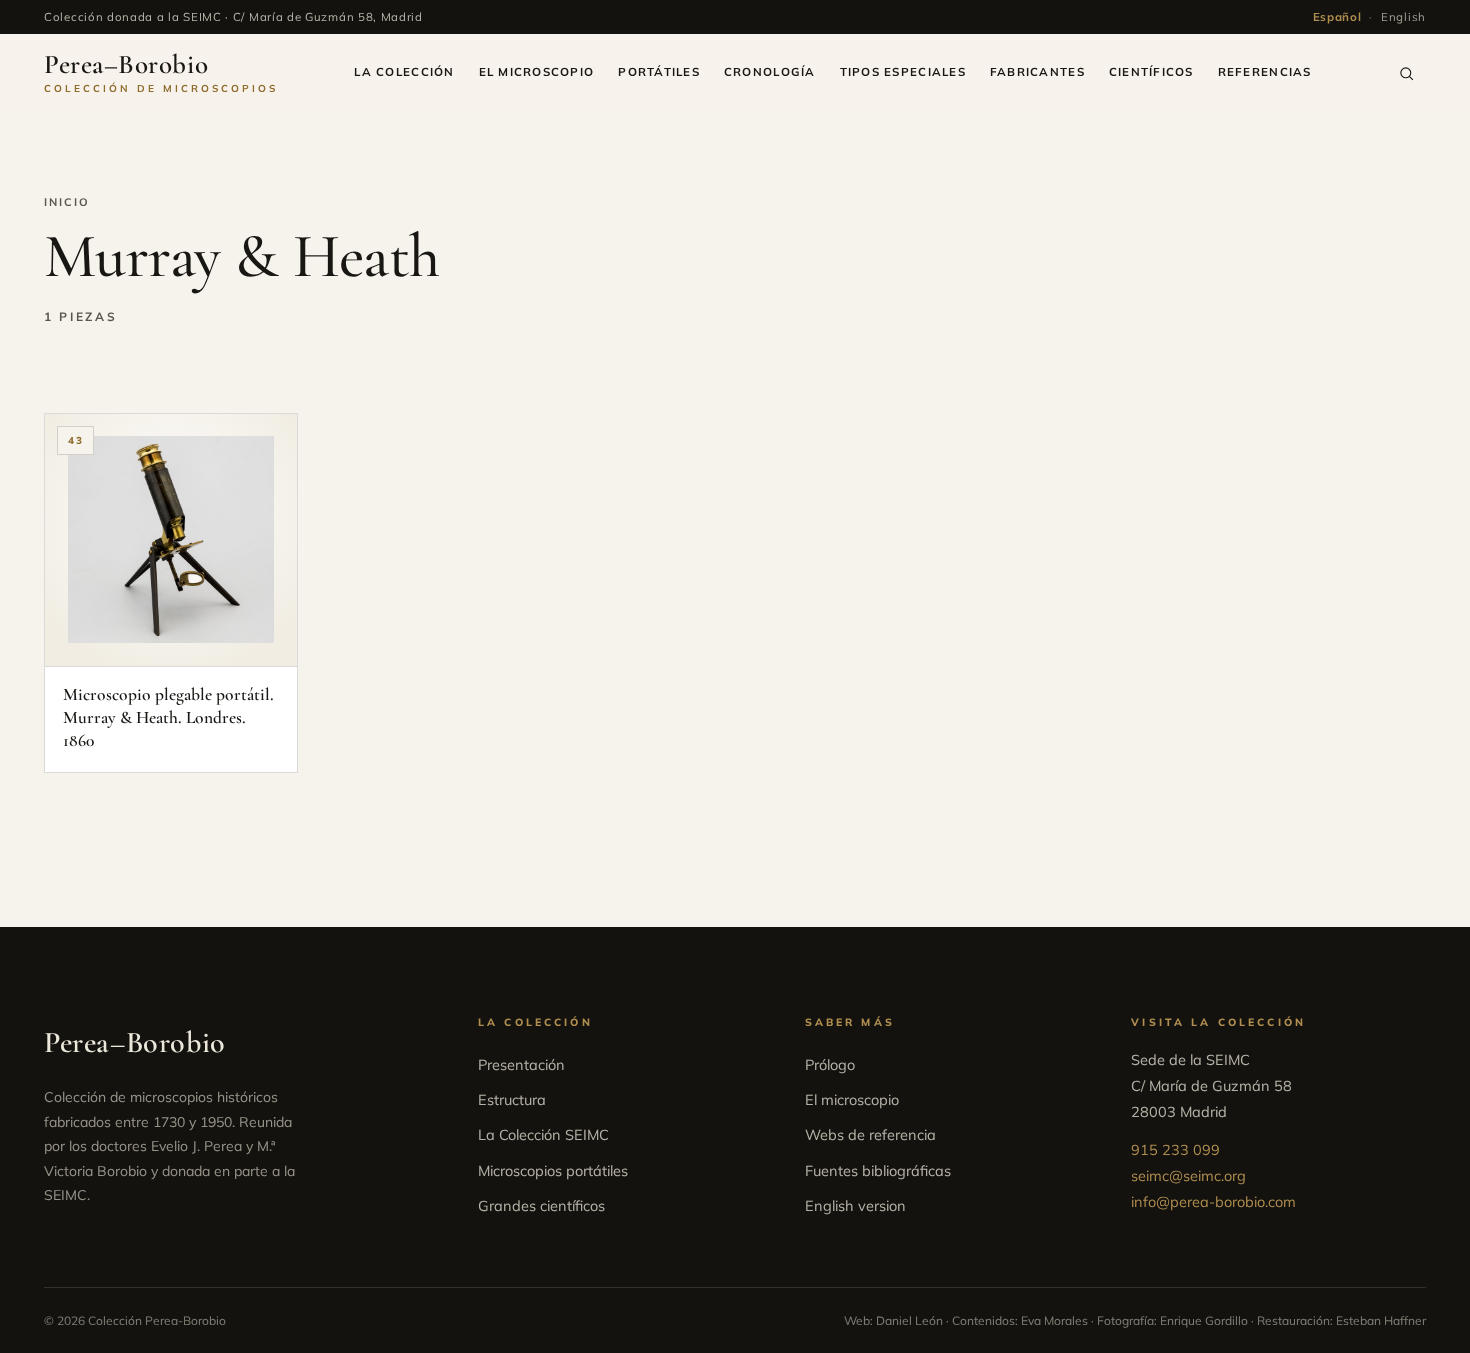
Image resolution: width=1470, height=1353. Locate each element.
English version (855, 1205)
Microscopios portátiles (553, 1170)
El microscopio (537, 71)
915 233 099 (1175, 1149)
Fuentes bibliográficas (878, 1170)
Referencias (1265, 71)
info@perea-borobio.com (1213, 1201)
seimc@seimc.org (1188, 1175)
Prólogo (830, 1064)
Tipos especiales (903, 71)
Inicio (67, 202)
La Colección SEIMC (543, 1134)
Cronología (770, 71)
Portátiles (659, 71)
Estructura (512, 1099)
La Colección (404, 71)
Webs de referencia (870, 1134)
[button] (1407, 73)
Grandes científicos (541, 1205)
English (1403, 16)
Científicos (1151, 71)
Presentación (521, 1064)
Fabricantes (1037, 71)
